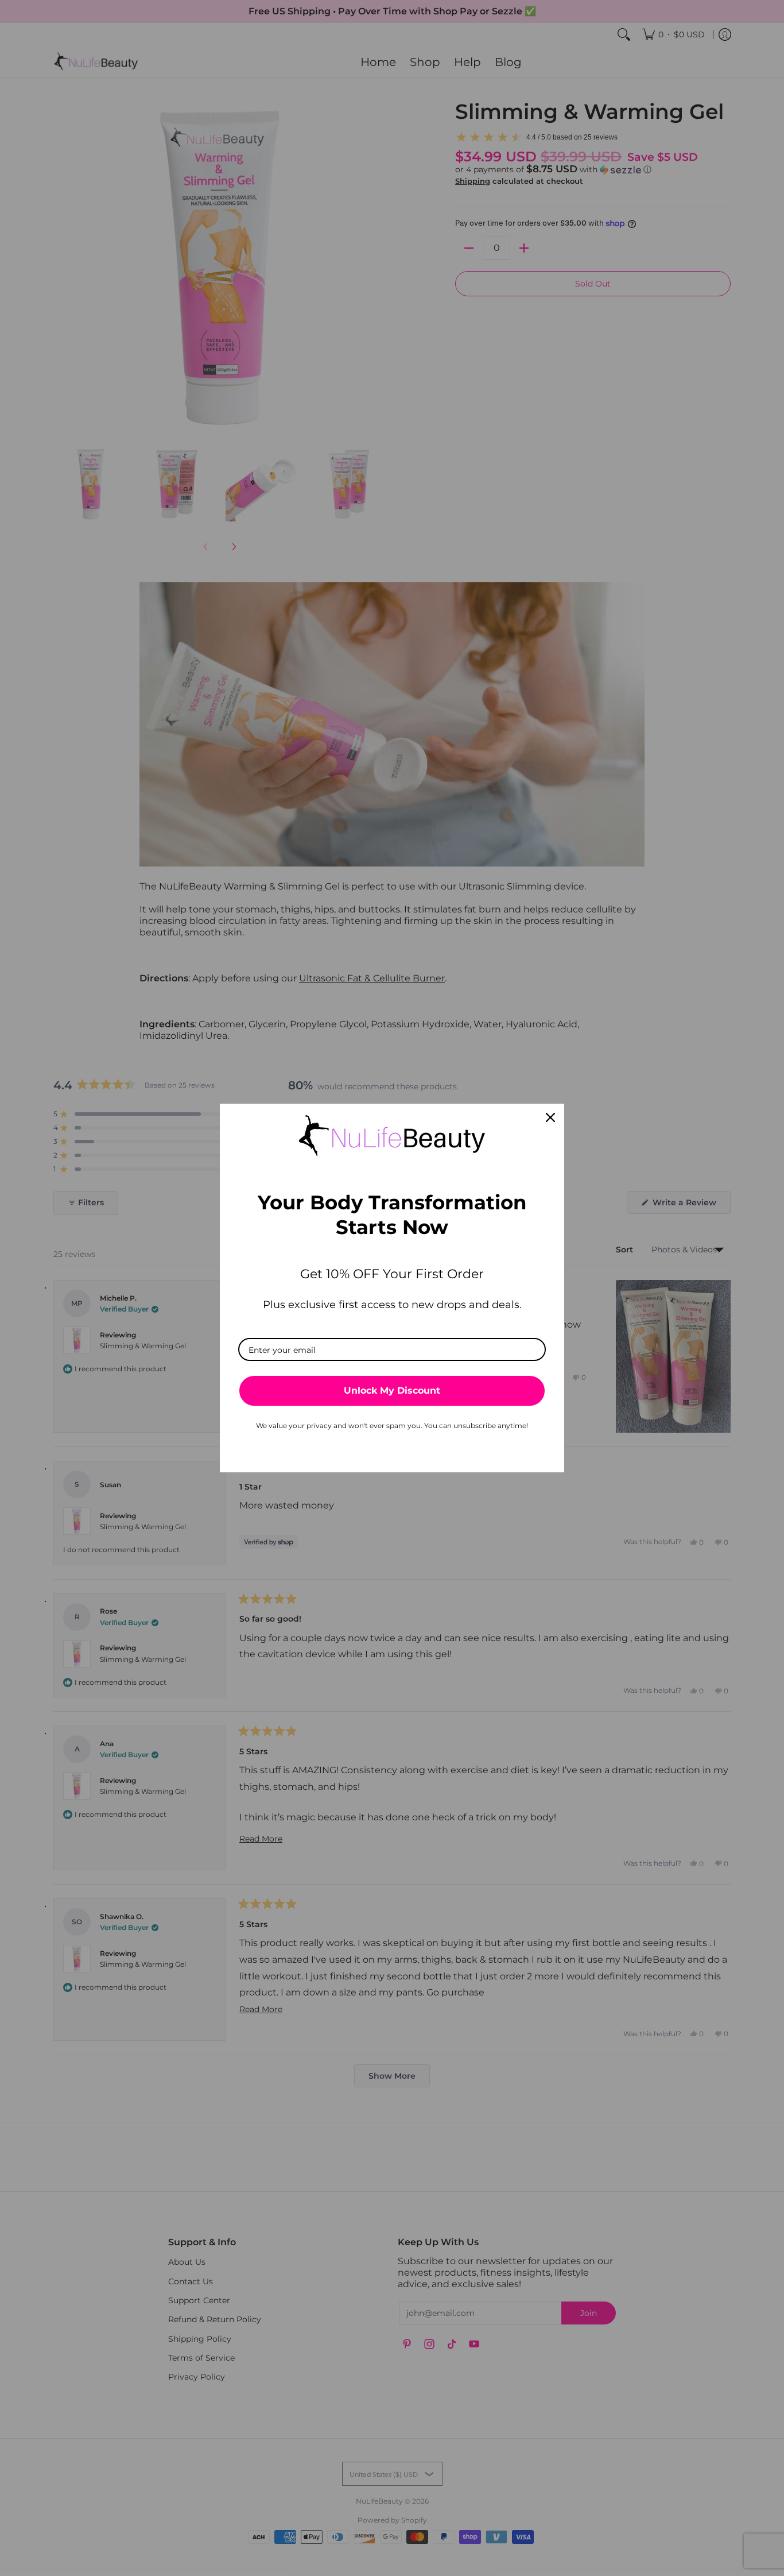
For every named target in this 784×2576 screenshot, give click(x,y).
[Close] (550, 1117)
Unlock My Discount (392, 1391)
